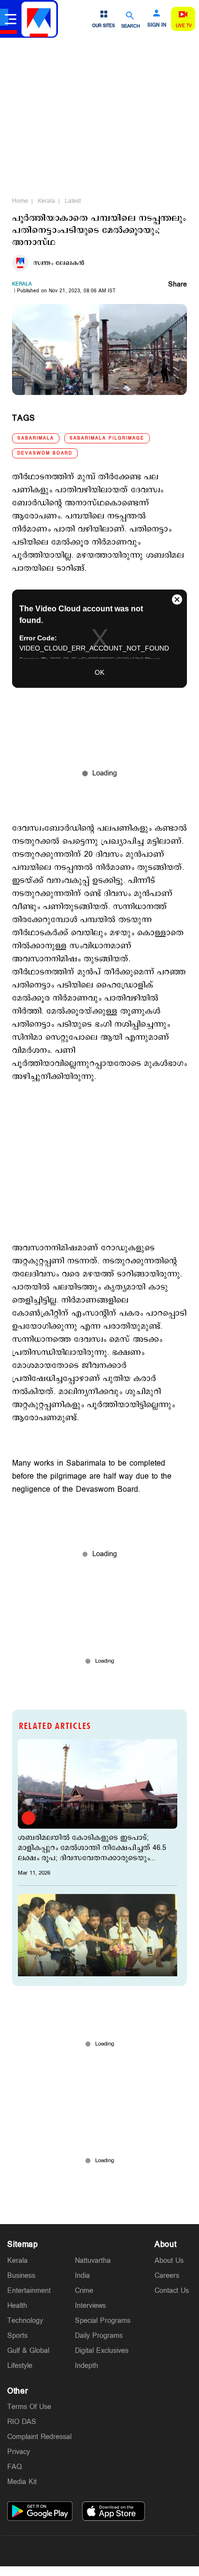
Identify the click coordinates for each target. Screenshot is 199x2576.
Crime (84, 2291)
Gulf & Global (28, 2351)
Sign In (157, 25)
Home (20, 201)
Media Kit (22, 2482)
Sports (17, 2336)
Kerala (46, 201)
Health (17, 2306)
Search (131, 26)
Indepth (86, 2366)
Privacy (19, 2452)
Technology (25, 2321)
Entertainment (29, 2291)
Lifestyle (20, 2366)
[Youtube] (145, 2551)
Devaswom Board (45, 453)
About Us (169, 2261)
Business (21, 2276)
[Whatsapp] (54, 2551)
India (82, 2276)
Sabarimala (36, 438)
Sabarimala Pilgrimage (107, 438)
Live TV (184, 26)
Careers (167, 2276)
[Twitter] (77, 2551)
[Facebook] (122, 2551)
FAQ (14, 2467)
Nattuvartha (93, 2261)
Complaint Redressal (39, 2437)
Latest (73, 201)
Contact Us (172, 2291)
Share (178, 285)
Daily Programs (99, 2336)
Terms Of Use (29, 2407)
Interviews (90, 2306)
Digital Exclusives (102, 2351)
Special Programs (103, 2321)
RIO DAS (22, 2422)
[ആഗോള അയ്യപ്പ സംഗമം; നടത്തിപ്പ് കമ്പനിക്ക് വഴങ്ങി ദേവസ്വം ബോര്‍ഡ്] (98, 1939)
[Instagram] (99, 2551)
